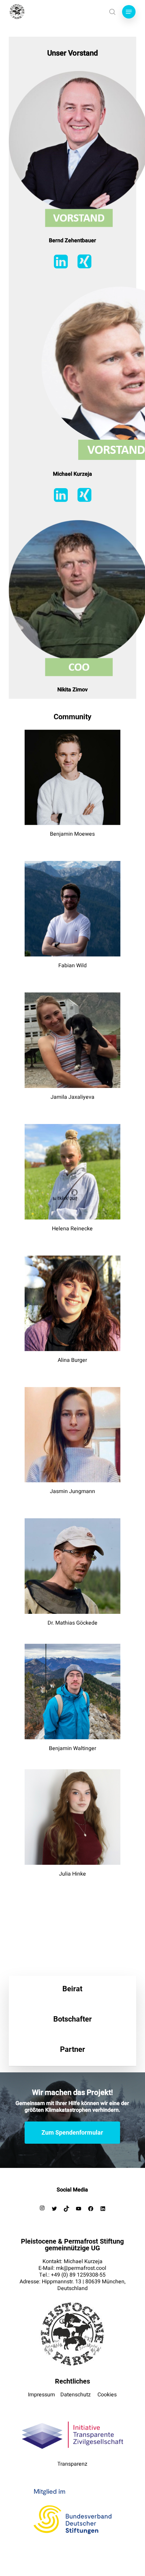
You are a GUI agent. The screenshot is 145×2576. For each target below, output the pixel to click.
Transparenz (72, 2464)
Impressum (41, 2395)
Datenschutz (76, 2395)
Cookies (107, 2395)
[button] (129, 12)
